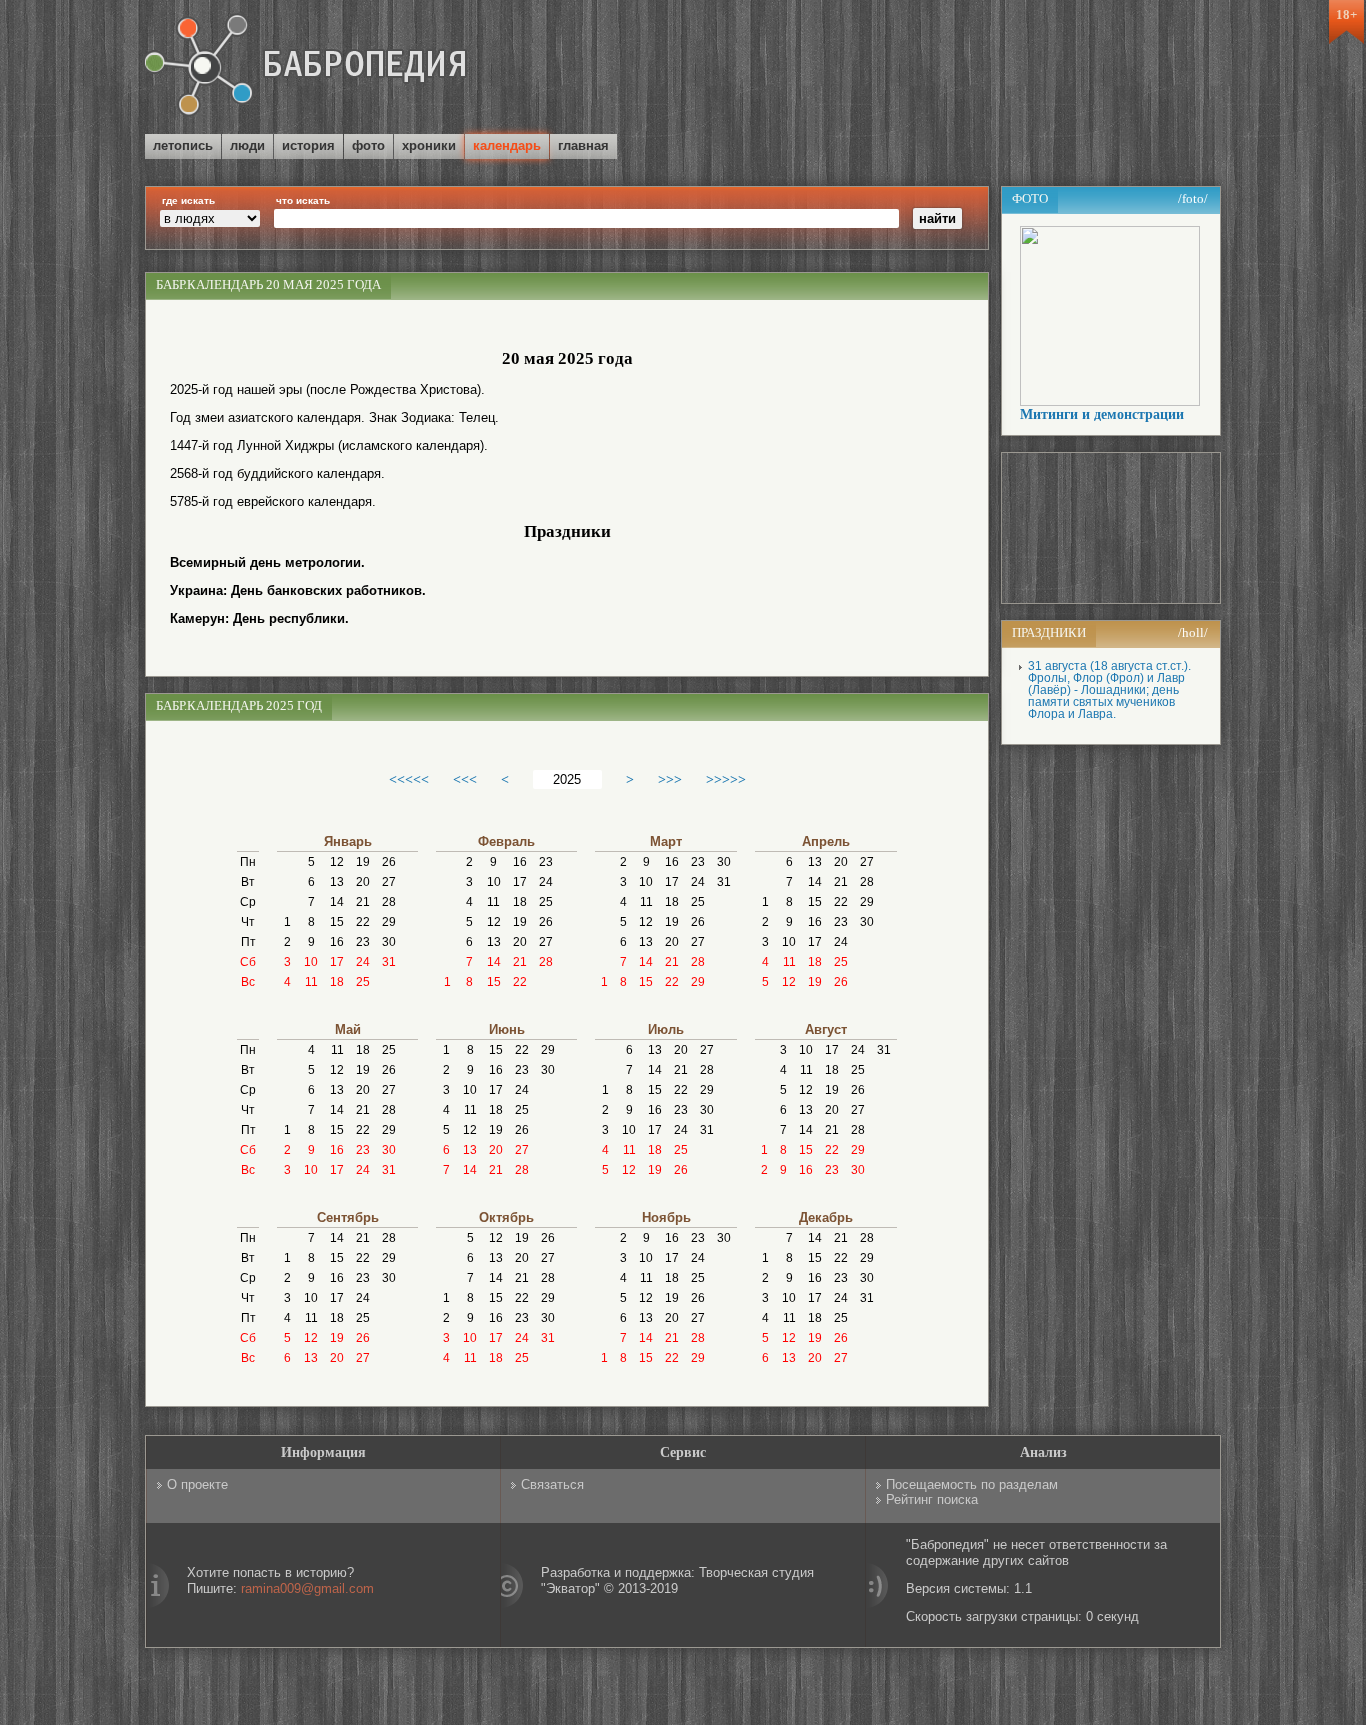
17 (337, 962)
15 (337, 922)
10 (311, 962)
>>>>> (726, 779)
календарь (507, 145)
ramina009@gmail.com (307, 1588)
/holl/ (1193, 632)
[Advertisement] (987, 69)
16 (337, 942)
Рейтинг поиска (932, 1499)
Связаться (552, 1484)
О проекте (197, 1484)
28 (389, 902)
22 (363, 922)
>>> (670, 779)
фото (368, 145)
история (308, 145)
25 (363, 982)
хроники (429, 145)
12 (337, 862)
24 (363, 962)
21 (363, 902)
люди (247, 145)
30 (389, 942)
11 (311, 982)
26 (389, 862)
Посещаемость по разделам (972, 1484)
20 (363, 882)
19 (363, 862)
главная (583, 145)
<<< (465, 779)
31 (389, 962)
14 (337, 902)
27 (389, 882)
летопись (183, 145)
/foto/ (1193, 198)
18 (337, 982)
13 (337, 882)
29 (389, 922)
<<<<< (409, 779)
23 (363, 942)
